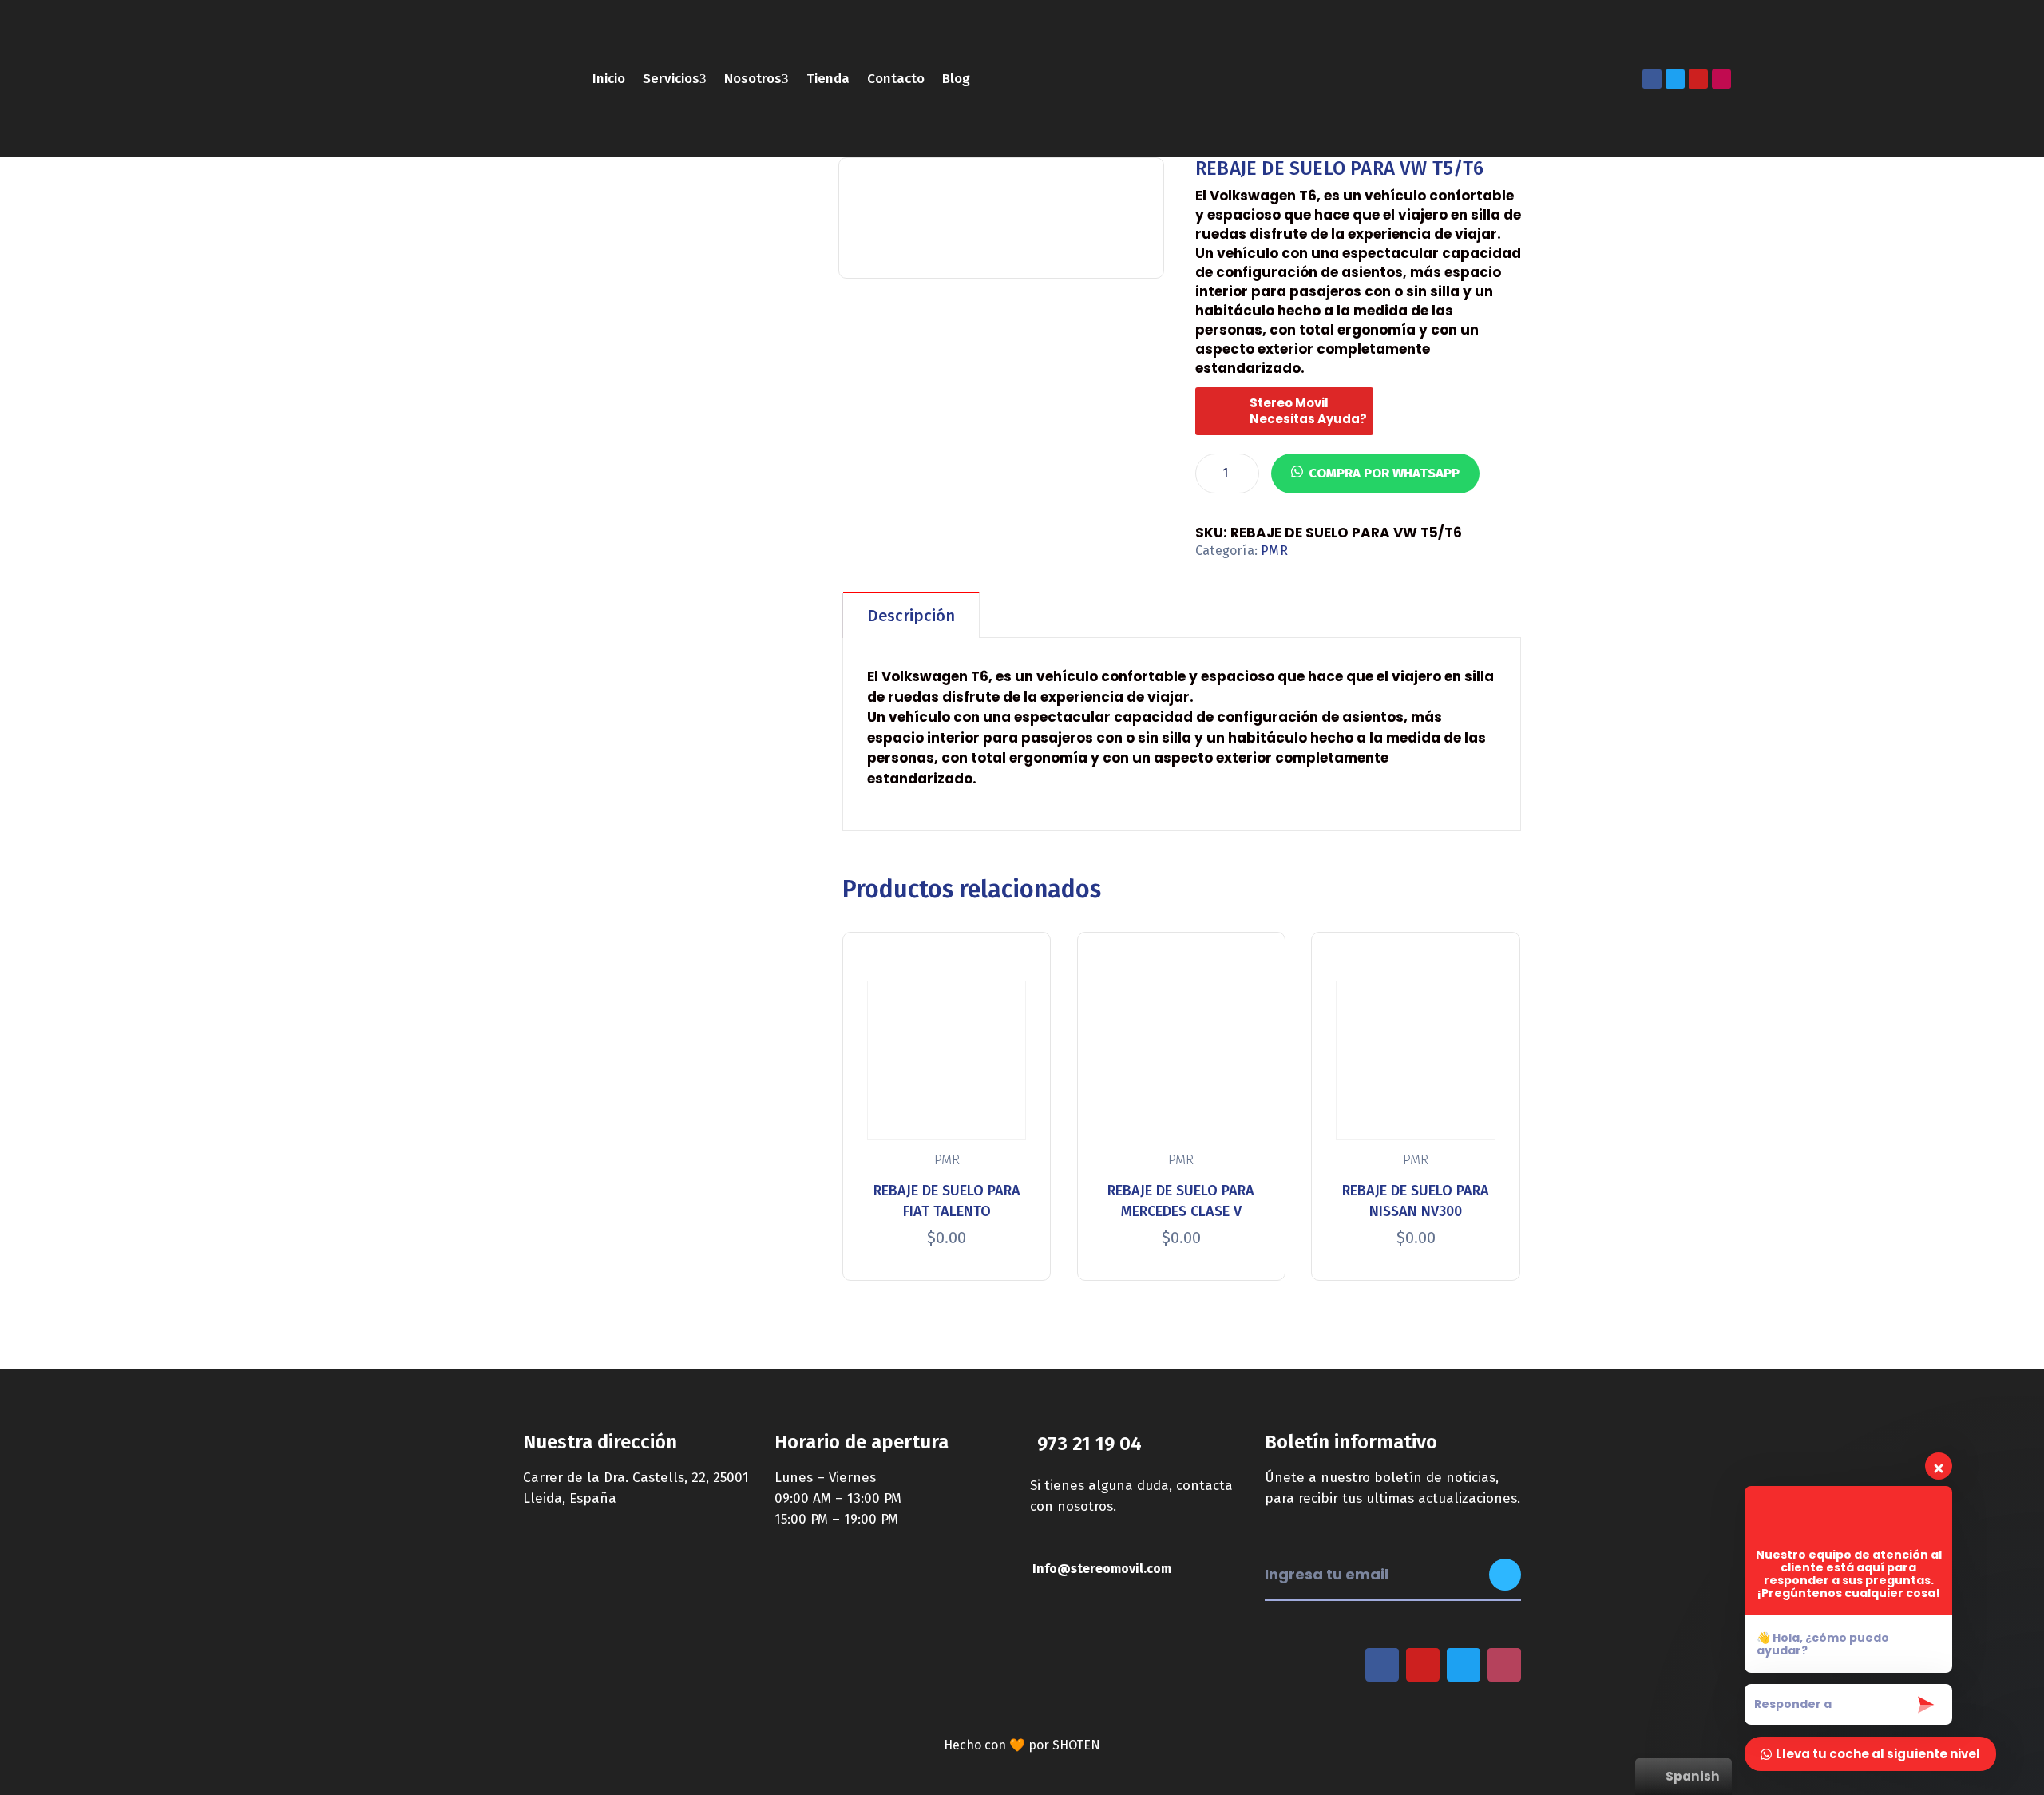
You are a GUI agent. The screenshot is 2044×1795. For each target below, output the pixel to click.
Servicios (671, 79)
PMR (1274, 551)
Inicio (609, 79)
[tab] (911, 615)
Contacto (896, 79)
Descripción (911, 616)
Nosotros (753, 79)
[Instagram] (1721, 79)
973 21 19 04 (1089, 1444)
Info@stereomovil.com (1102, 1569)
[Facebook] (1652, 79)
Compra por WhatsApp (1384, 473)
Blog (956, 79)
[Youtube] (1698, 79)
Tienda (828, 79)
